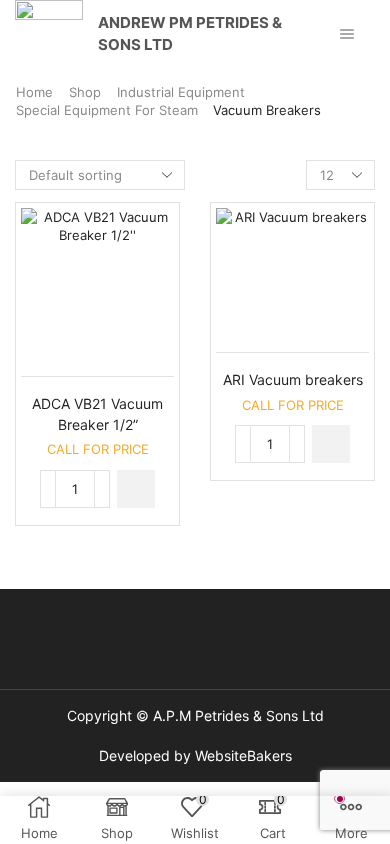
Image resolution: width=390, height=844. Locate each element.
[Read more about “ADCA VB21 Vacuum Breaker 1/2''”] (136, 489)
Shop (85, 92)
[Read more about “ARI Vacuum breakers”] (331, 444)
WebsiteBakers (243, 755)
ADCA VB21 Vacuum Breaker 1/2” (97, 414)
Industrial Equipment (181, 92)
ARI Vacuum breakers (293, 379)
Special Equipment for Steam (107, 110)
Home (34, 92)
